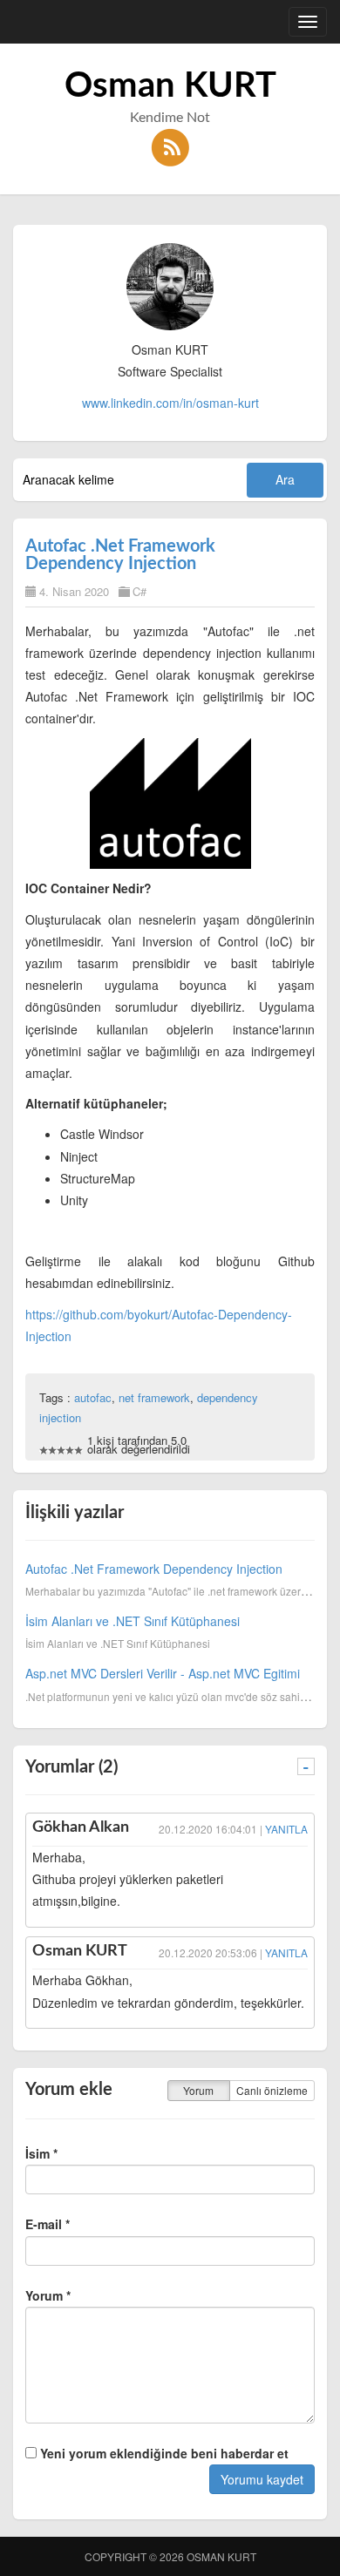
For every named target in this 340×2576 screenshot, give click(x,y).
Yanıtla (286, 1829)
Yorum (198, 2090)
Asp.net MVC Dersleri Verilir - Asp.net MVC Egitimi (163, 1673)
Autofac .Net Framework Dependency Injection (120, 555)
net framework (154, 1397)
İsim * (41, 2153)
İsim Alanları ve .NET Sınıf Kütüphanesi (133, 1621)
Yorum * (48, 2295)
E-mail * (48, 2224)
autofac (93, 1397)
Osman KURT (170, 86)
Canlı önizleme (272, 2090)
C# (139, 591)
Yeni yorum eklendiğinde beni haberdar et (163, 2453)
